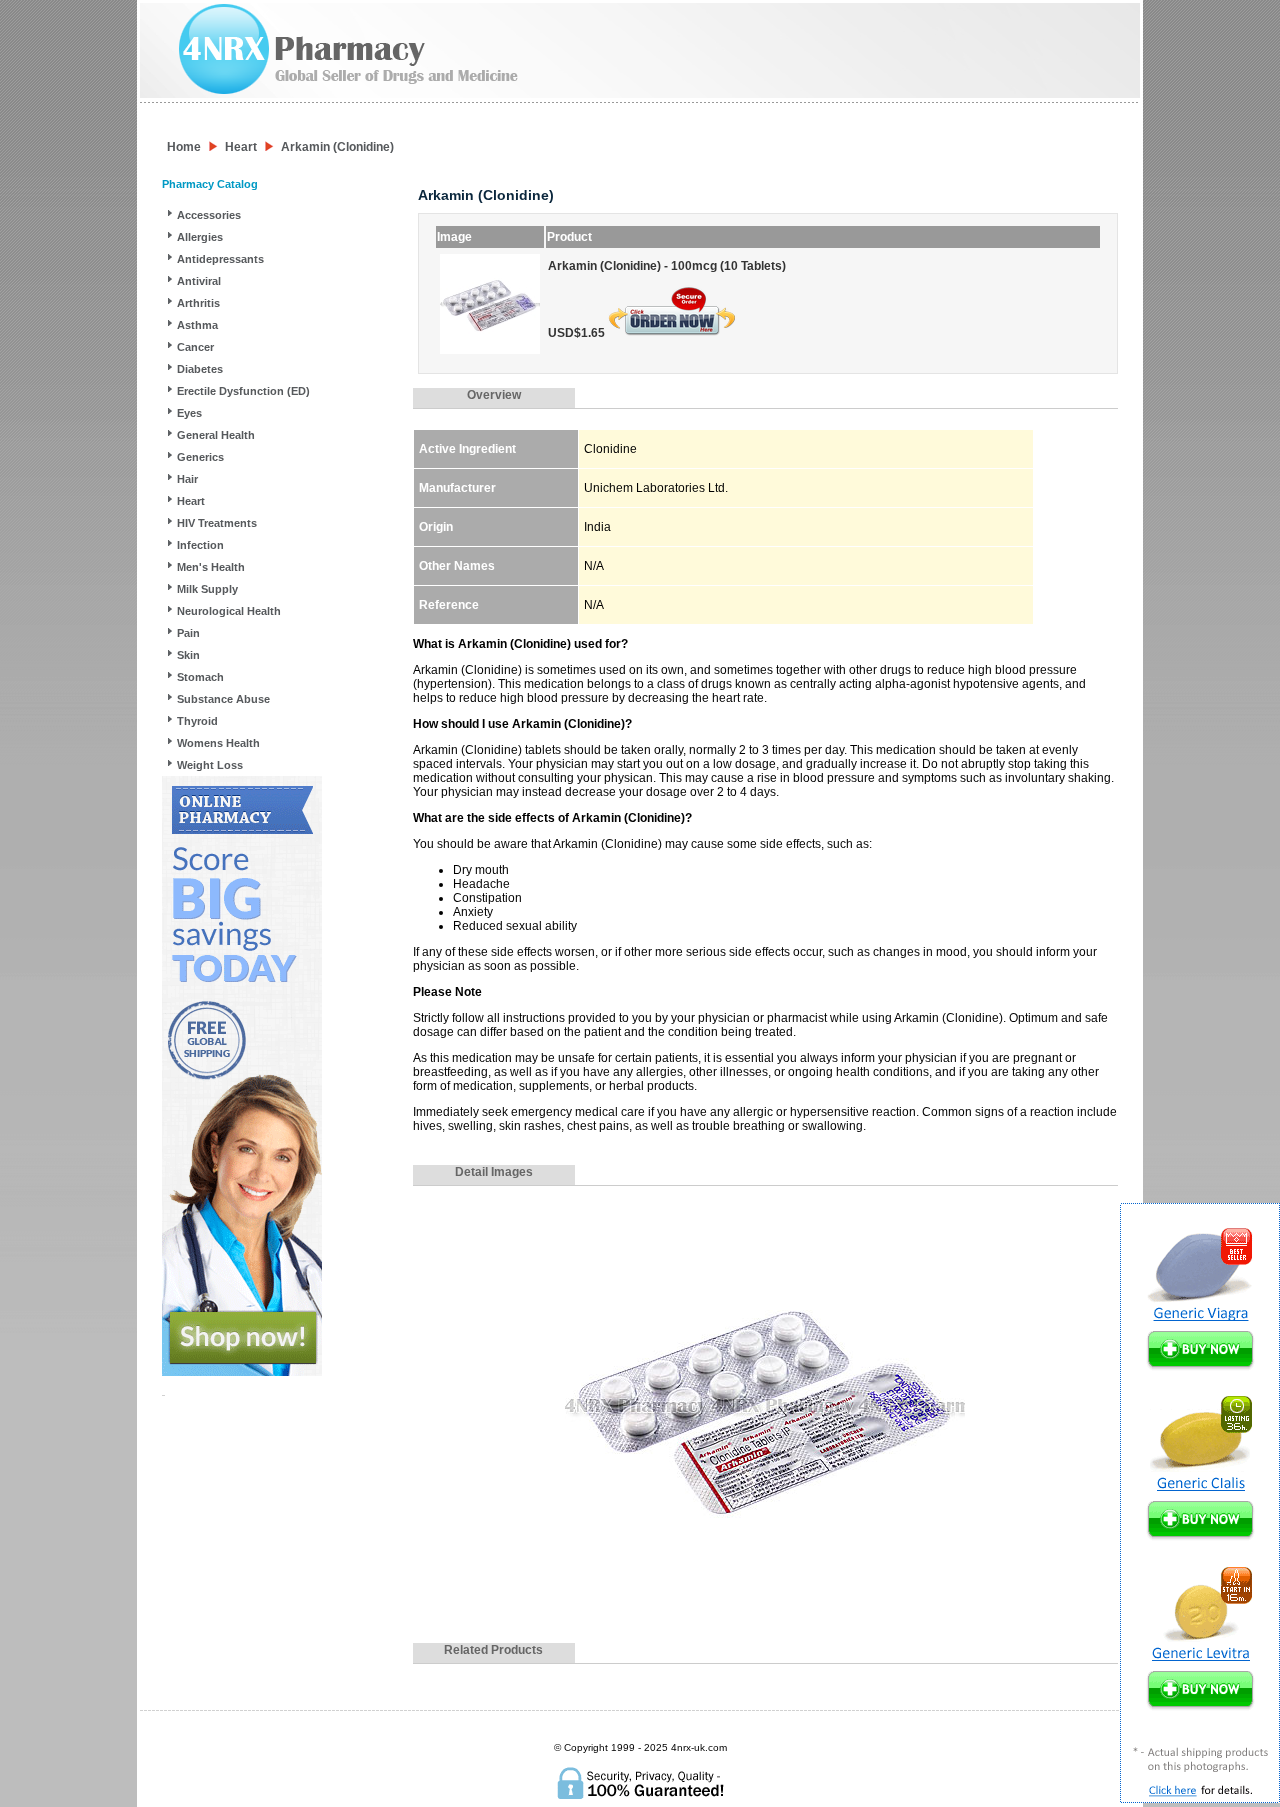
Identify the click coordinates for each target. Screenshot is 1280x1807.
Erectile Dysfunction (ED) (243, 391)
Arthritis (198, 303)
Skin (188, 655)
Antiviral (199, 281)
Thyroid (197, 721)
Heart (241, 147)
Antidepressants (220, 259)
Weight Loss (210, 765)
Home (184, 147)
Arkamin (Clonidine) (337, 147)
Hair (187, 479)
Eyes (189, 413)
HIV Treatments (217, 523)
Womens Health (218, 743)
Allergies (200, 237)
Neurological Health (229, 611)
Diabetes (200, 369)
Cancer (195, 347)
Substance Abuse (223, 699)
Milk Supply (207, 589)
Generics (200, 457)
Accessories (209, 215)
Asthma (197, 325)
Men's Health (211, 567)
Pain (188, 633)
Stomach (200, 677)
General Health (216, 435)
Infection (200, 545)
